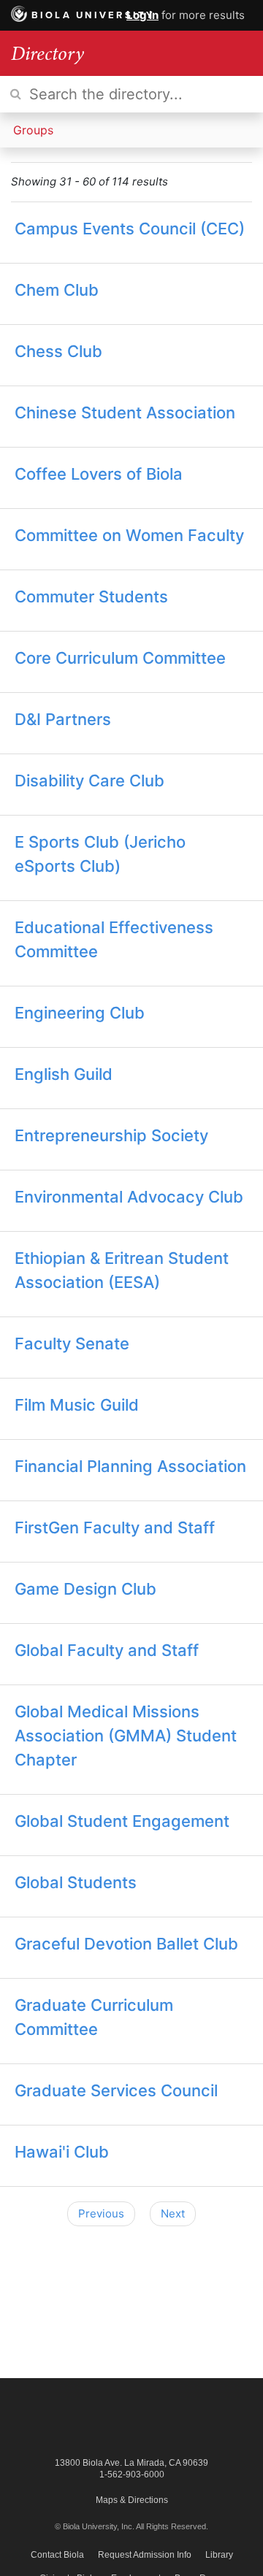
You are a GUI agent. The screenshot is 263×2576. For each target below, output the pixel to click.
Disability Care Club (89, 781)
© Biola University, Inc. (95, 2526)
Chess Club (58, 351)
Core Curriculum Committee (120, 658)
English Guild (64, 1074)
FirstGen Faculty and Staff (115, 1527)
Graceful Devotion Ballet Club (126, 1944)
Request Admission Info (145, 2555)
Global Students (76, 1882)
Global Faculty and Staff (107, 1650)
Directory (47, 53)
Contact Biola (57, 2555)
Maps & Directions (132, 2500)
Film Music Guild (77, 1405)
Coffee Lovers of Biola (99, 474)
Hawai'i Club (62, 2152)
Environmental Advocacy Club (129, 1197)
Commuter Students (91, 597)
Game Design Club (85, 1589)
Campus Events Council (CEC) (130, 229)
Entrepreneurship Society (111, 1135)
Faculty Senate (72, 1343)
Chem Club (57, 290)
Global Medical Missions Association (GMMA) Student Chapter (126, 1736)
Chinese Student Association (125, 413)
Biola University (93, 15)
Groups (33, 130)
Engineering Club (80, 1013)
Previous (101, 2213)
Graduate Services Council (116, 2090)
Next (173, 2213)
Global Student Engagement (122, 1821)
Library (219, 2555)
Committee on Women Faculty (129, 535)
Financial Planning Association (130, 1466)
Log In (142, 15)
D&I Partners (63, 719)
